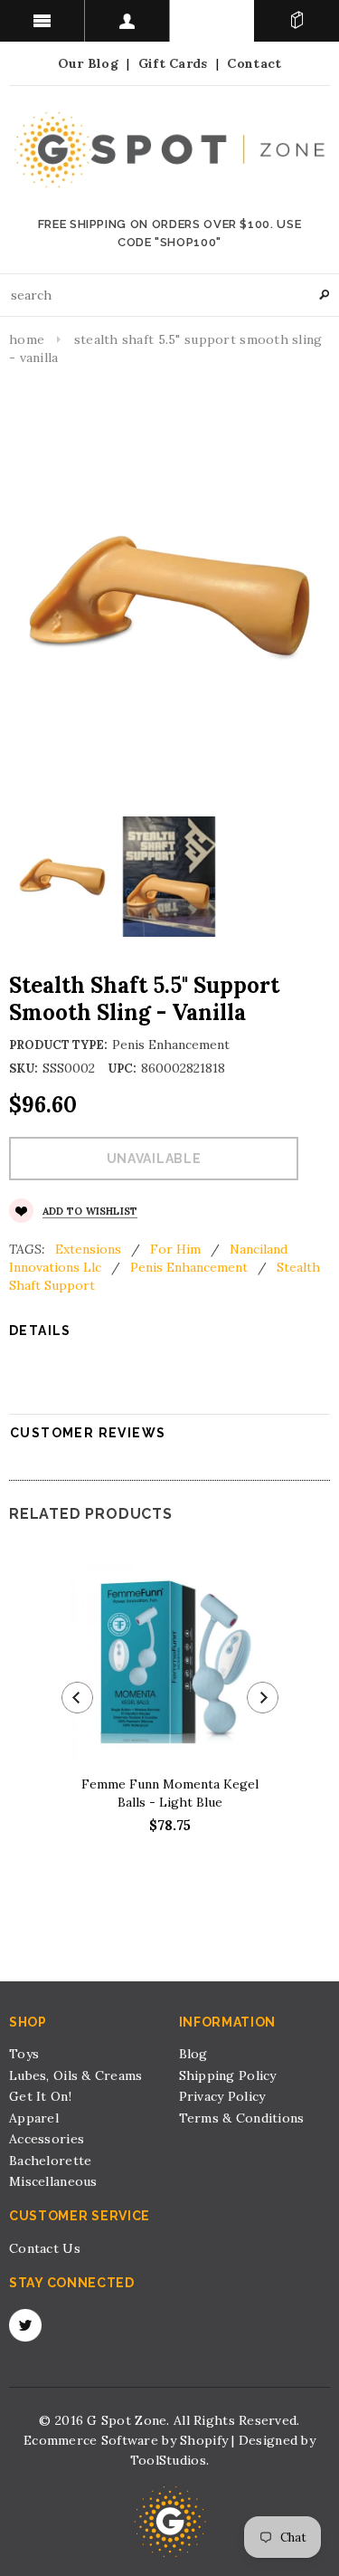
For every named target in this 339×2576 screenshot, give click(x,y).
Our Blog (88, 63)
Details (40, 1331)
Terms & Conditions (242, 2118)
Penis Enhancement (189, 1267)
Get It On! (40, 2096)
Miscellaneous (53, 2181)
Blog (193, 2054)
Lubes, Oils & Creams (76, 2075)
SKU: (24, 1069)
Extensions (88, 1249)
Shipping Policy (228, 2075)
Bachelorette (50, 2161)
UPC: (122, 1069)
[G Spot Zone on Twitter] (25, 2325)
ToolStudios (168, 2460)
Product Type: (58, 1045)
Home (27, 339)
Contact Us (45, 2248)
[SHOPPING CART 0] (297, 21)
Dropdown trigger (127, 21)
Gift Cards (173, 63)
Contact (254, 63)
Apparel (34, 2118)
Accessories (47, 2139)
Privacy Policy (222, 2096)
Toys (24, 2054)
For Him (175, 1249)
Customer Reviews (88, 1433)
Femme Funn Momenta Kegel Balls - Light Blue (170, 1793)
